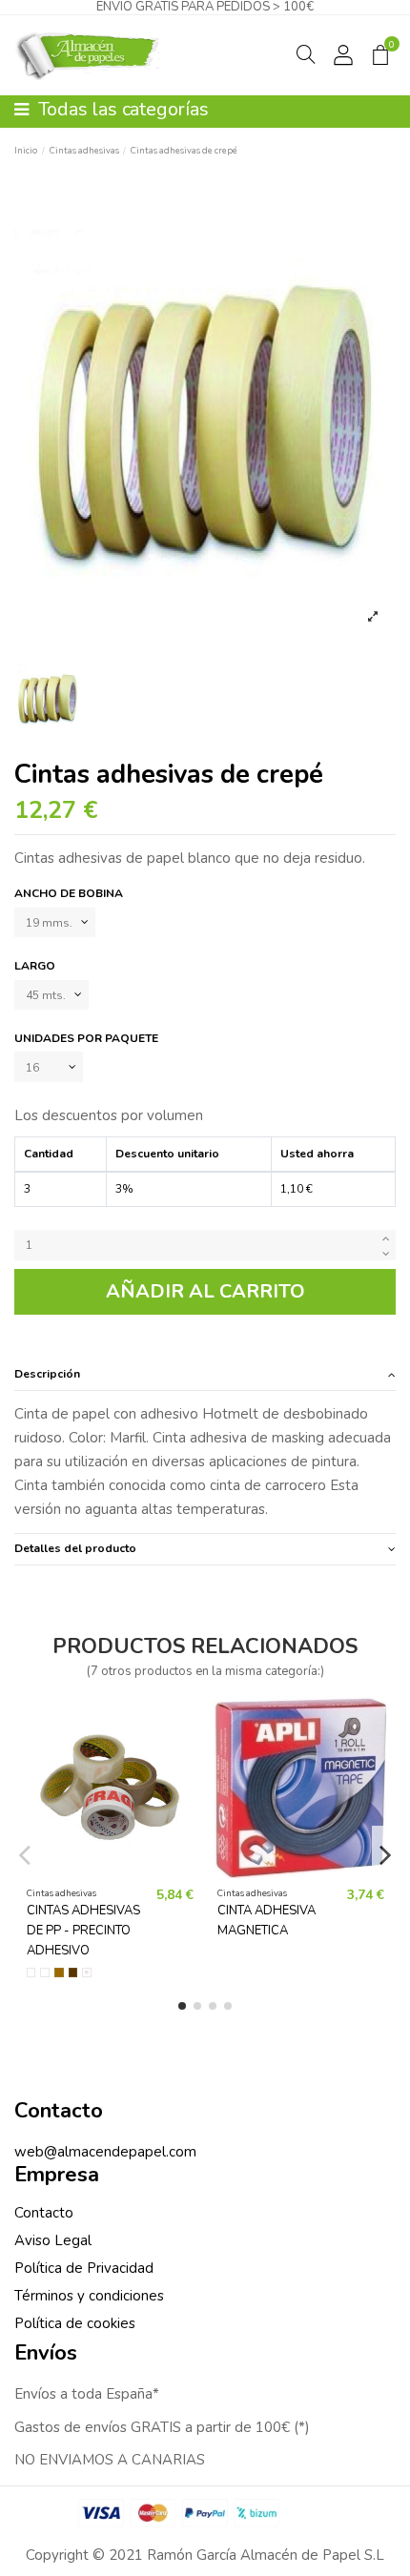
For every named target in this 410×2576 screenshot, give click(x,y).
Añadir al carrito (205, 1291)
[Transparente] (45, 1973)
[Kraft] (59, 1973)
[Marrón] (73, 1973)
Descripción (47, 1374)
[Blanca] (31, 1973)
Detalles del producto (75, 1548)
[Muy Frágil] (87, 1973)
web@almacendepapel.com (105, 2152)
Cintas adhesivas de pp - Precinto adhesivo (83, 1931)
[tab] (205, 1374)
